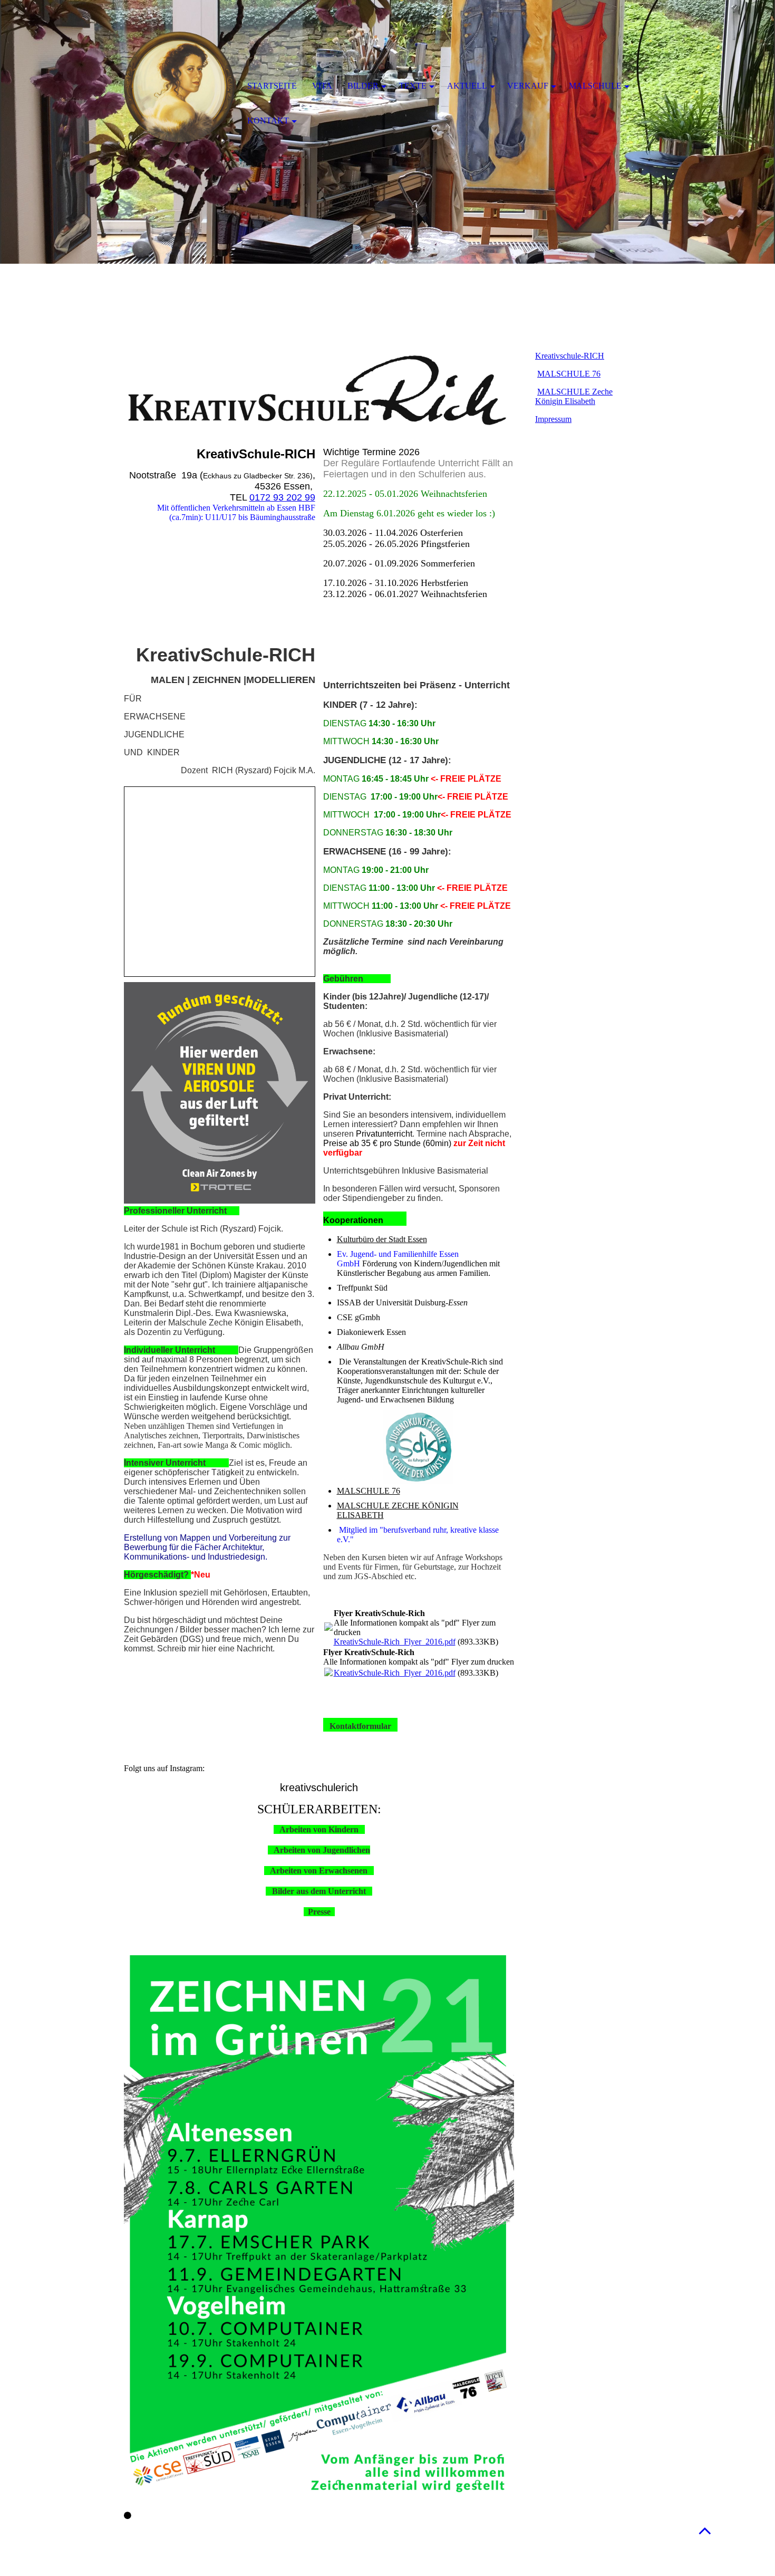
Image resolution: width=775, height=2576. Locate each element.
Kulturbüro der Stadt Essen (382, 1239)
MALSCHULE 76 (369, 1491)
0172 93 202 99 (282, 497)
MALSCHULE (595, 86)
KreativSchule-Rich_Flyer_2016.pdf (395, 1642)
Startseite (272, 86)
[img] (179, 87)
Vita (322, 86)
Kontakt (268, 121)
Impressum (553, 419)
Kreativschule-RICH (570, 356)
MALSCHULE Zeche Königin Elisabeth (574, 396)
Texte (413, 86)
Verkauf (528, 86)
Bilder (363, 86)
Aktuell (467, 86)
